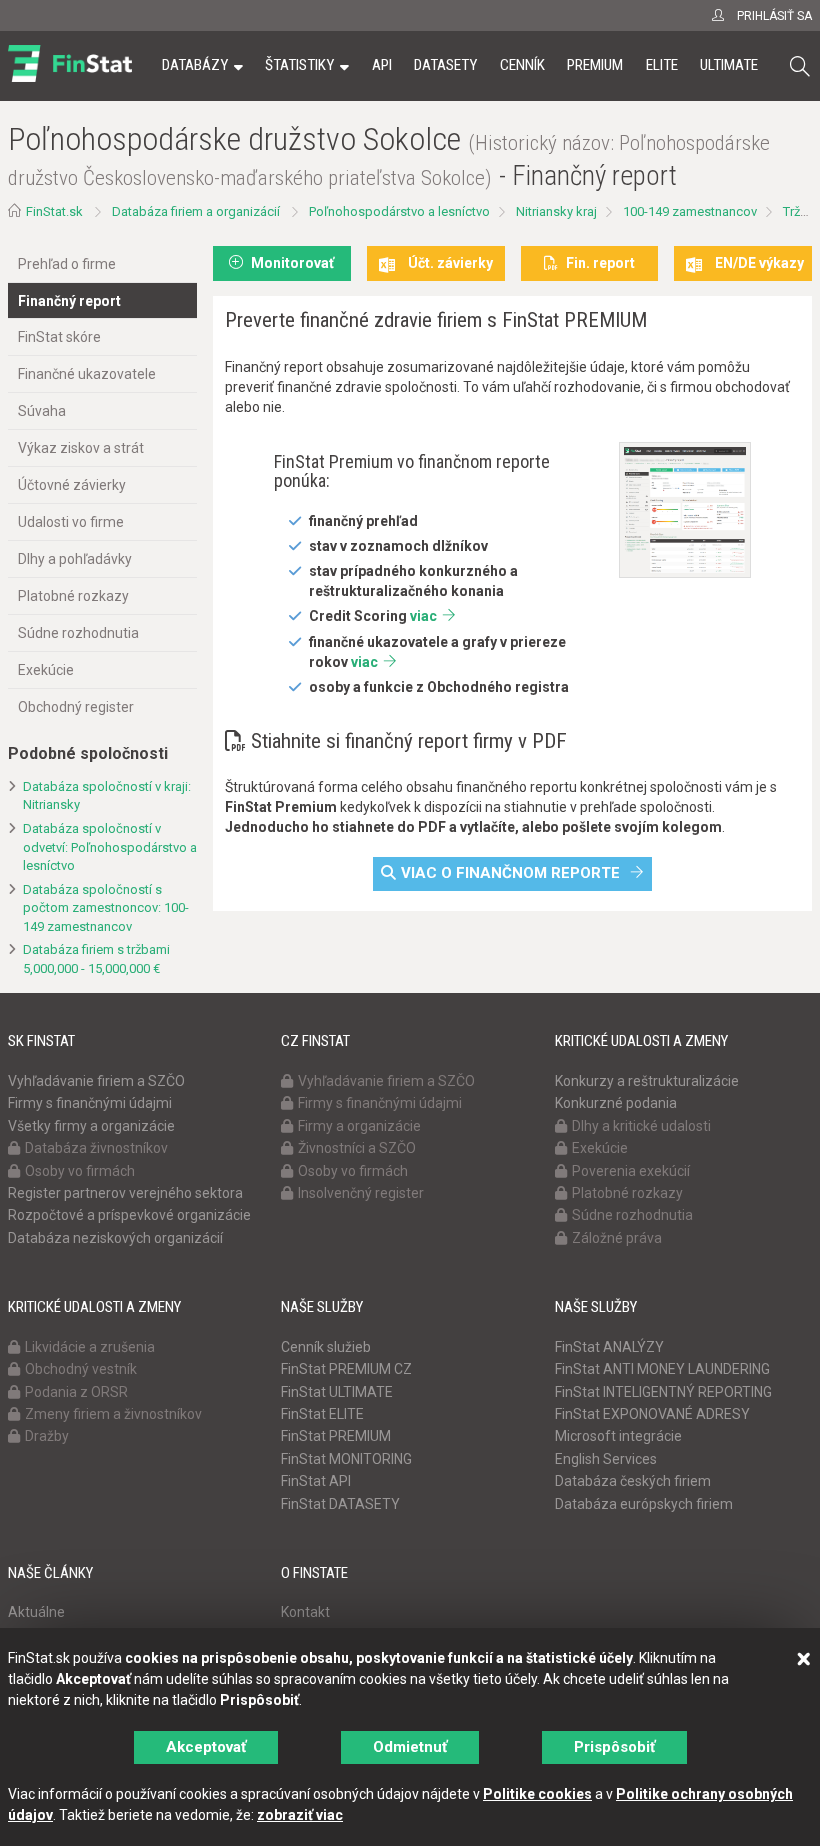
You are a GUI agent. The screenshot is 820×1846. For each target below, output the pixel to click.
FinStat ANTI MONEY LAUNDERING (662, 1369)
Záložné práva (617, 1238)
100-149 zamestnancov (690, 211)
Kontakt (305, 1612)
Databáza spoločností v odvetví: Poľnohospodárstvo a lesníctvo (110, 847)
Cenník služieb (326, 1347)
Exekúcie (46, 670)
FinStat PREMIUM (336, 1436)
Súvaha (42, 411)
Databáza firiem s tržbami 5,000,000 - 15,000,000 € (96, 959)
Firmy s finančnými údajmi (90, 1103)
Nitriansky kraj (556, 211)
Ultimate (729, 65)
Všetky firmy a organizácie (91, 1126)
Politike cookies (537, 1794)
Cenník (522, 65)
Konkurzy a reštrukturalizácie (647, 1081)
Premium (595, 65)
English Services (606, 1459)
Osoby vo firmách (80, 1171)
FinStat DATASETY (340, 1504)
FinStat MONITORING (346, 1459)
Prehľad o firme (67, 264)
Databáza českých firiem (633, 1481)
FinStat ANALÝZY (609, 1347)
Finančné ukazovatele (87, 374)
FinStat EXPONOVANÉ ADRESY (652, 1414)
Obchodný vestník (81, 1369)
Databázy (195, 65)
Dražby (47, 1436)
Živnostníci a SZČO (357, 1148)
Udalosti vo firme (71, 522)
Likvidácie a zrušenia (90, 1347)
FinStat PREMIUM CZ (346, 1369)
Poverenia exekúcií (631, 1171)
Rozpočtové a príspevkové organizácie (129, 1215)
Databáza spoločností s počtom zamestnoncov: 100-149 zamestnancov (106, 908)
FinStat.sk (54, 211)
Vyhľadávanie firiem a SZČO (96, 1081)
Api (382, 65)
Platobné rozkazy (73, 596)
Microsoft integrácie (618, 1436)
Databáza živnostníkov (96, 1148)
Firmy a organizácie (359, 1126)
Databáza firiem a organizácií (196, 211)
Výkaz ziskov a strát (81, 448)
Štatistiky (299, 65)
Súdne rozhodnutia (78, 633)
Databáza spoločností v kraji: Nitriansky (107, 796)
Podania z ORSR (76, 1392)
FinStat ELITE (322, 1414)
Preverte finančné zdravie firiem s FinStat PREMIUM (436, 320)
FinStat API (316, 1481)
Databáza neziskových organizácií (115, 1238)
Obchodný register (76, 707)
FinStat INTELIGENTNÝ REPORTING (663, 1392)
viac (423, 616)
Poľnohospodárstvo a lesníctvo (399, 211)
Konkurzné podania (616, 1103)
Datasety (445, 65)
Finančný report (69, 301)
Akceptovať (206, 1747)
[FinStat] (70, 79)
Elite (662, 65)
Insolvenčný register (361, 1193)
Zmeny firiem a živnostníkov (113, 1414)
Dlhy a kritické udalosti (641, 1126)
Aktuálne (36, 1612)
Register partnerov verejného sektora (125, 1193)
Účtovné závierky (72, 485)
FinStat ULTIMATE (337, 1392)
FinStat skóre (59, 337)
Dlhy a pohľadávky (75, 559)
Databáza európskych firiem (644, 1504)
